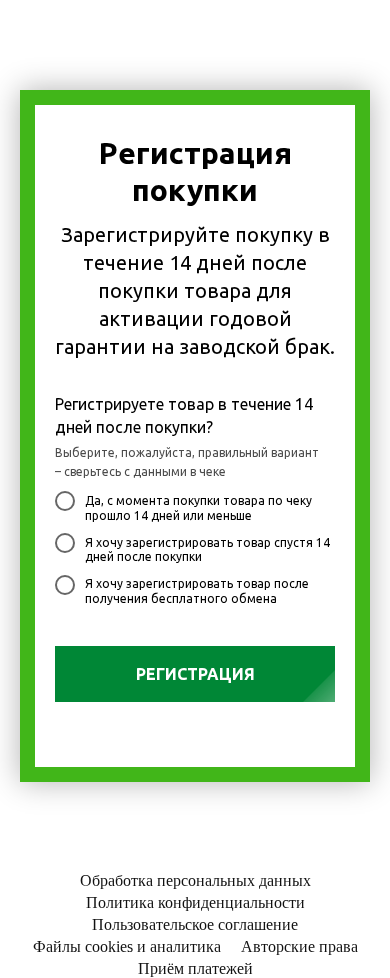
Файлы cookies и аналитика (127, 946)
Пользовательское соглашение (195, 924)
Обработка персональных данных (195, 880)
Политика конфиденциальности (195, 902)
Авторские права (299, 946)
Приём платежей (195, 968)
